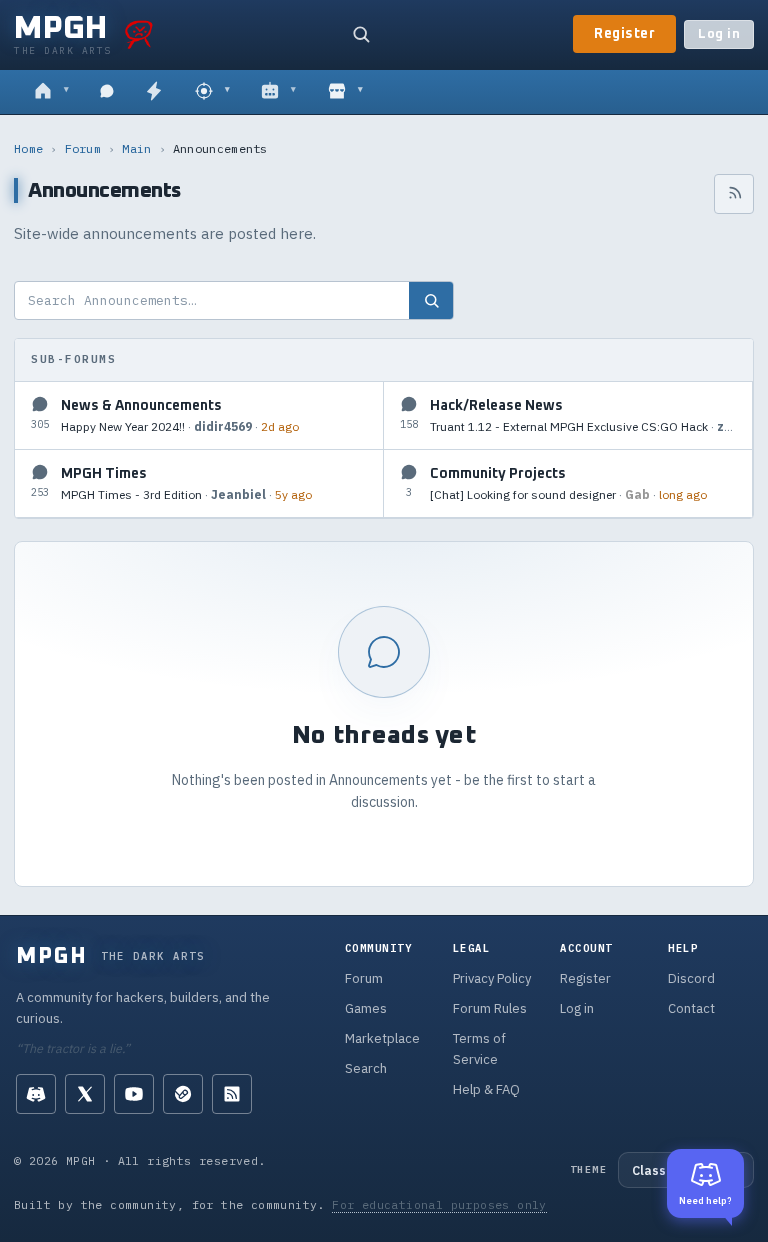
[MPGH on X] (85, 1094)
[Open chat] (107, 92)
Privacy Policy (492, 978)
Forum (83, 148)
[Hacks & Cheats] (212, 92)
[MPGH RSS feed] (232, 1094)
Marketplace (382, 1038)
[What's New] (154, 92)
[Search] (361, 34)
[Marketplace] (345, 92)
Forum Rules (490, 1008)
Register (624, 34)
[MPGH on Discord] (36, 1094)
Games (366, 1008)
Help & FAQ (486, 1089)
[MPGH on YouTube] (134, 1094)
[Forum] (51, 92)
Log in (719, 34)
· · (180, 426)
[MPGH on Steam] (183, 1094)
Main (136, 148)
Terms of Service (479, 1049)
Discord (691, 978)
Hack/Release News (496, 406)
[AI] (278, 92)
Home (28, 148)
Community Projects (498, 474)
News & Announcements (141, 406)
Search (366, 1068)
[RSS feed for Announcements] (734, 194)
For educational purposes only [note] (439, 1204)
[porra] (139, 34)
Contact (691, 1008)
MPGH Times (104, 474)
